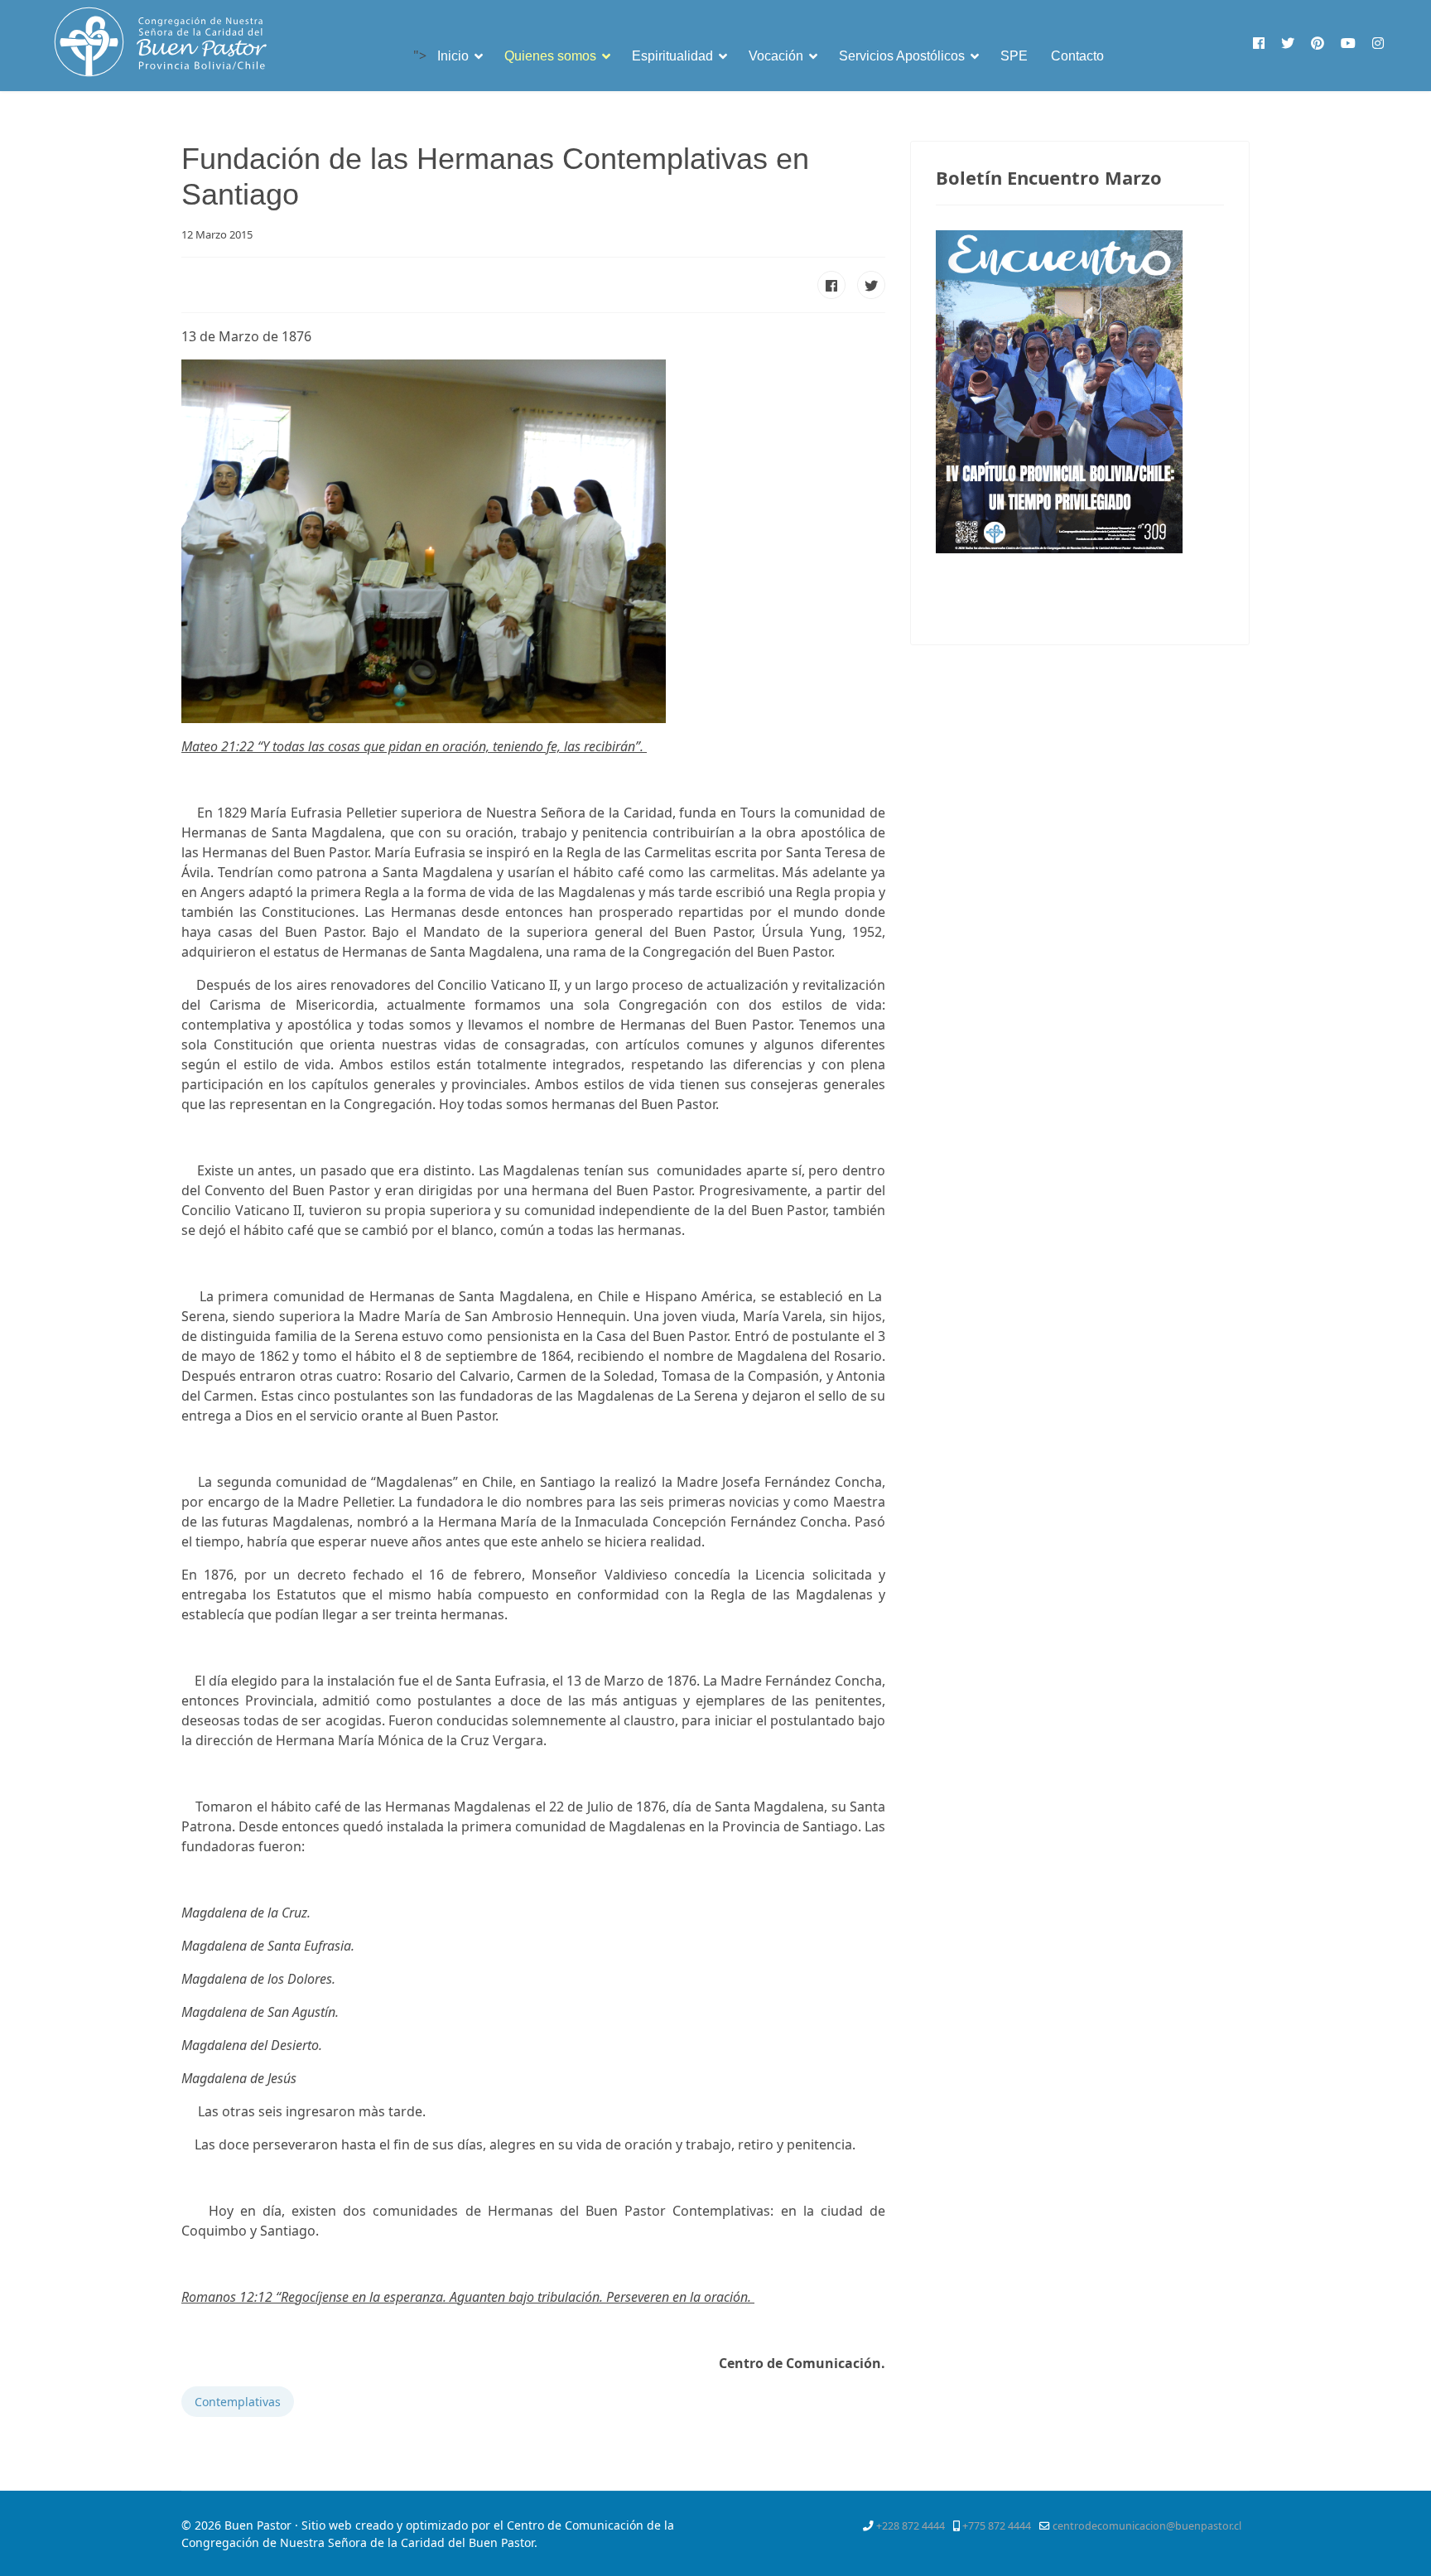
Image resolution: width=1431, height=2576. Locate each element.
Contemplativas (238, 2402)
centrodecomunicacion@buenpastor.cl (1147, 2526)
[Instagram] (1378, 43)
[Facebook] (1259, 43)
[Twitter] (1288, 43)
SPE (1014, 56)
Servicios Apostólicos (902, 56)
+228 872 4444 (911, 2526)
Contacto (1077, 56)
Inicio (453, 56)
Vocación (776, 56)
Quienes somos (550, 56)
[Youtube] (1348, 43)
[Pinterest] (1318, 43)
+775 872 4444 (997, 2526)
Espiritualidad (672, 56)
